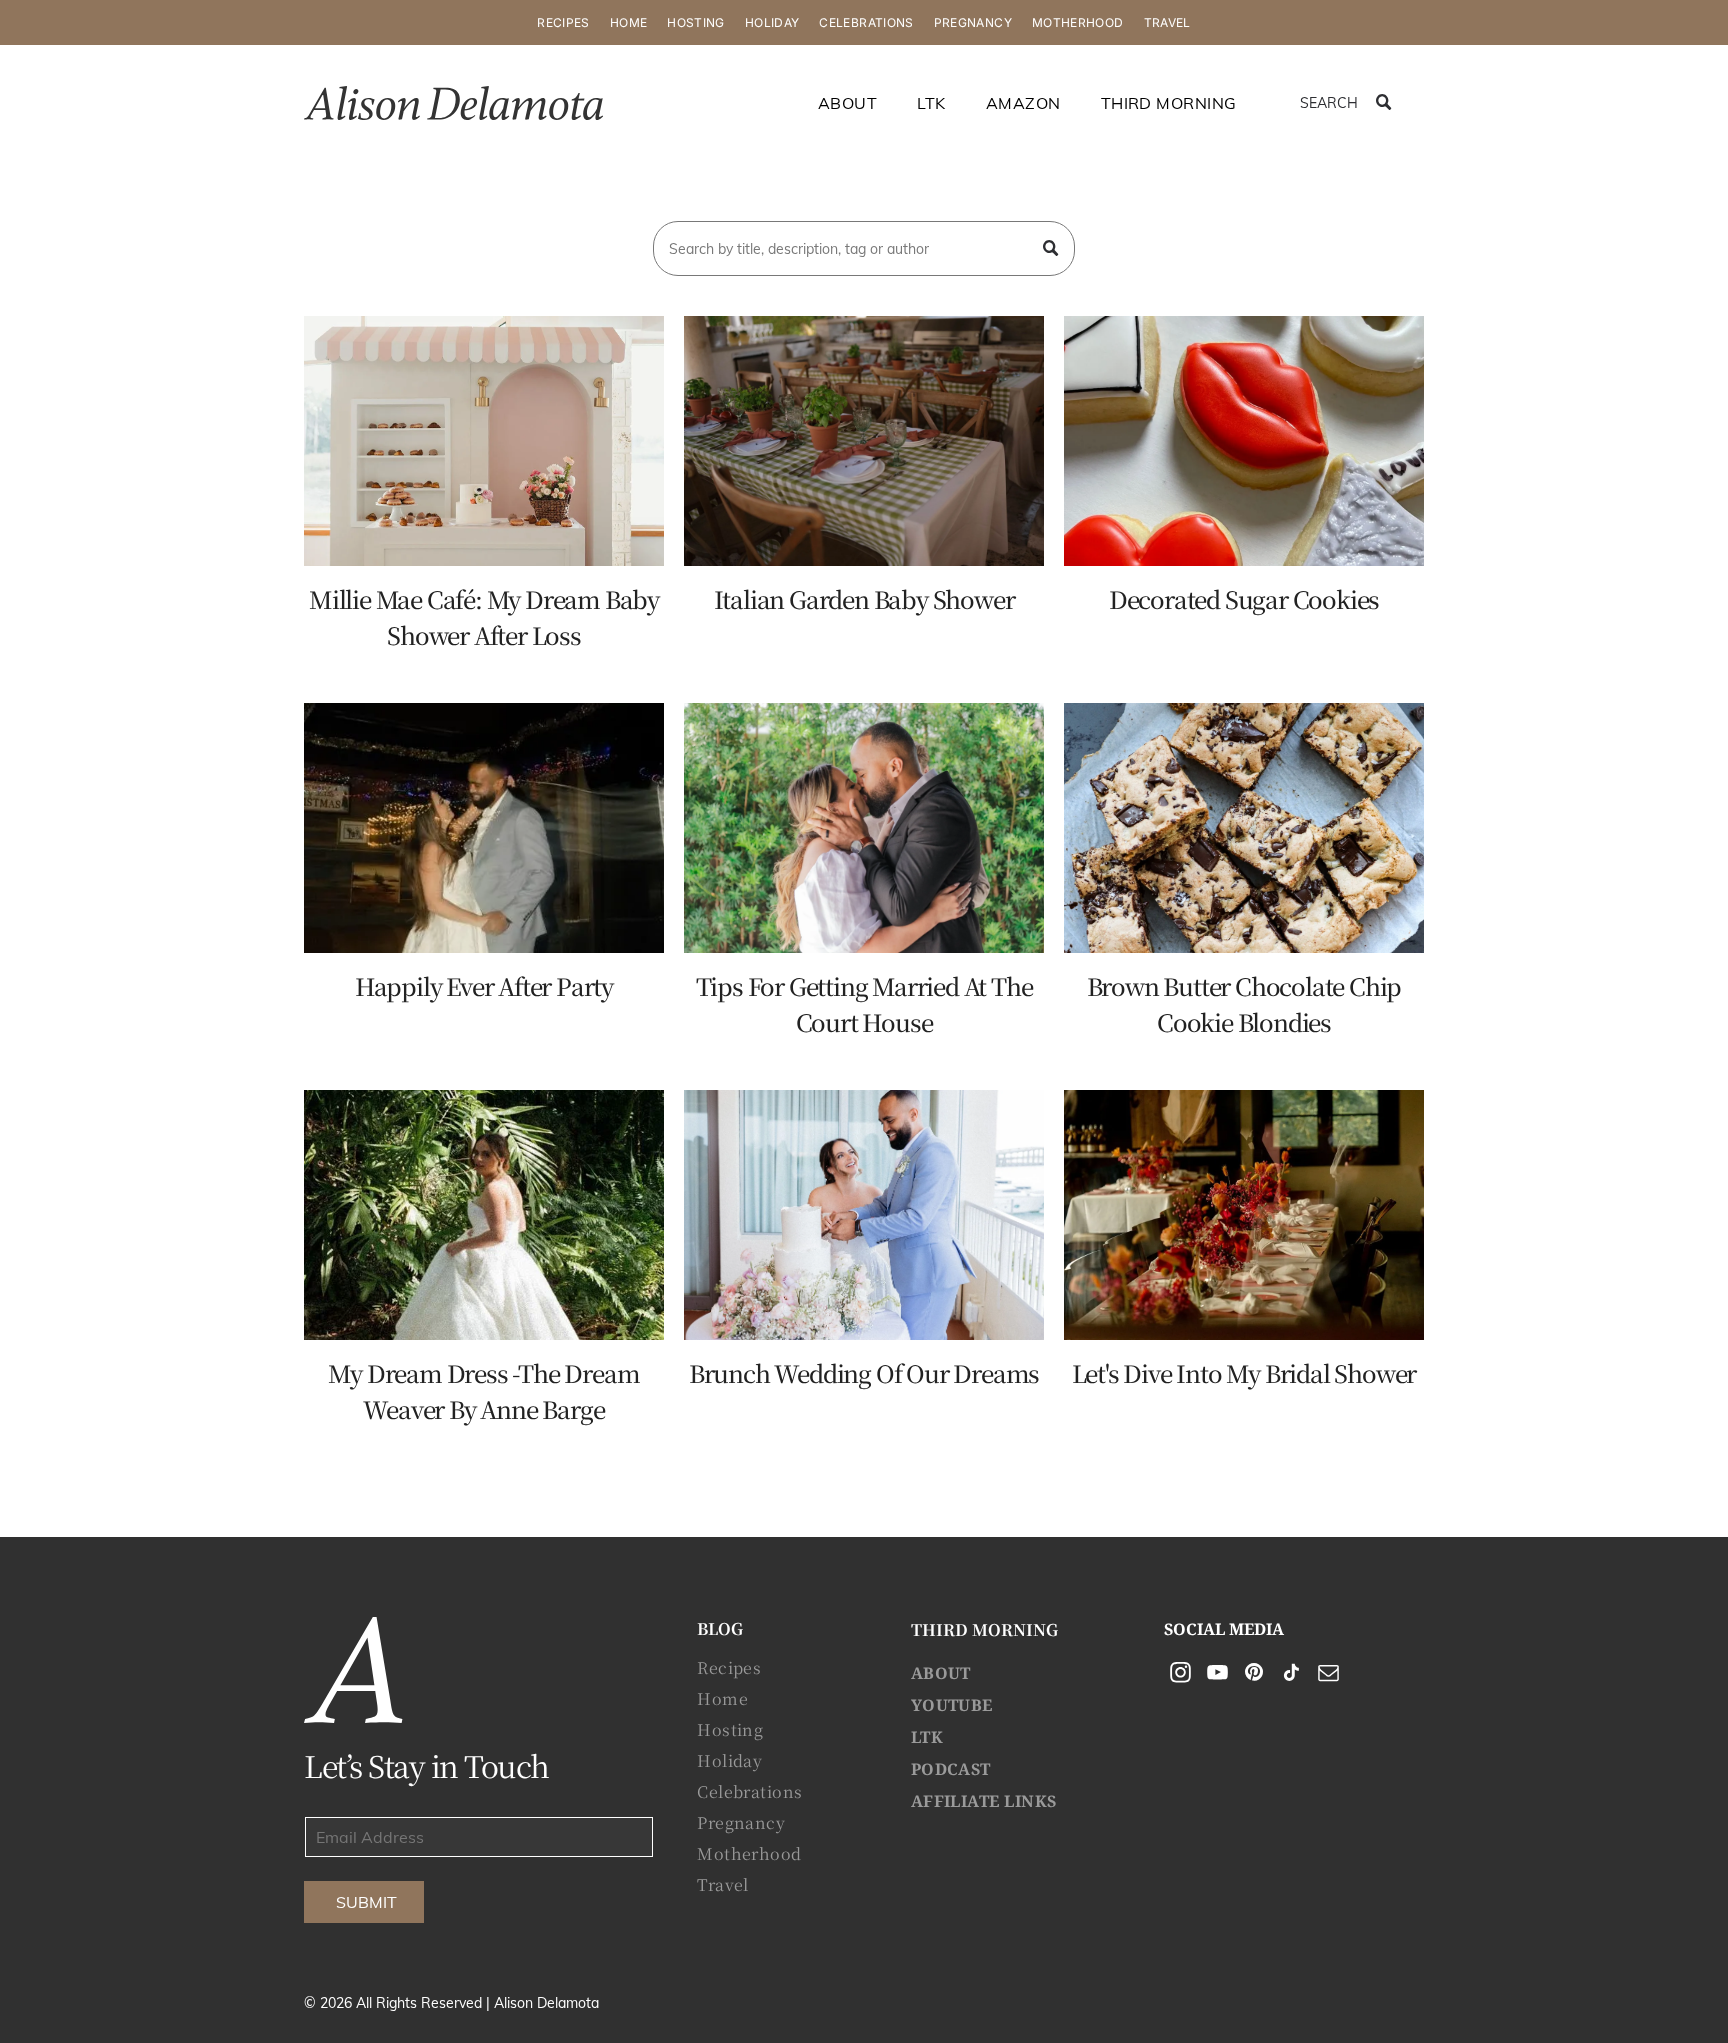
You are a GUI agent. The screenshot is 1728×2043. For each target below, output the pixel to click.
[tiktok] (1291, 1674)
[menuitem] (563, 22)
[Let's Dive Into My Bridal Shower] (1244, 1215)
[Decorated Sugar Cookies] (1244, 441)
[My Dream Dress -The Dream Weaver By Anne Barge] (484, 1215)
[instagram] (1180, 1674)
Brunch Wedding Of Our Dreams (864, 1372)
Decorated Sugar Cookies (1244, 598)
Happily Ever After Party (484, 985)
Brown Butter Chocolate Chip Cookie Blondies (1244, 1003)
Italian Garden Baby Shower (864, 598)
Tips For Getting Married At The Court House (864, 1003)
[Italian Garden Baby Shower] (864, 441)
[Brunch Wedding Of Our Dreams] (864, 1215)
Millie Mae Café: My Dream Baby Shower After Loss (484, 616)
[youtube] (1217, 1674)
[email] (1328, 1674)
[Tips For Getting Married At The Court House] (864, 828)
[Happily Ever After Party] (484, 828)
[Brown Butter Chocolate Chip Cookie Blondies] (1244, 828)
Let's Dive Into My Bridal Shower (1244, 1372)
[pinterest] (1254, 1674)
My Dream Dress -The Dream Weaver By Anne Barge (483, 1390)
